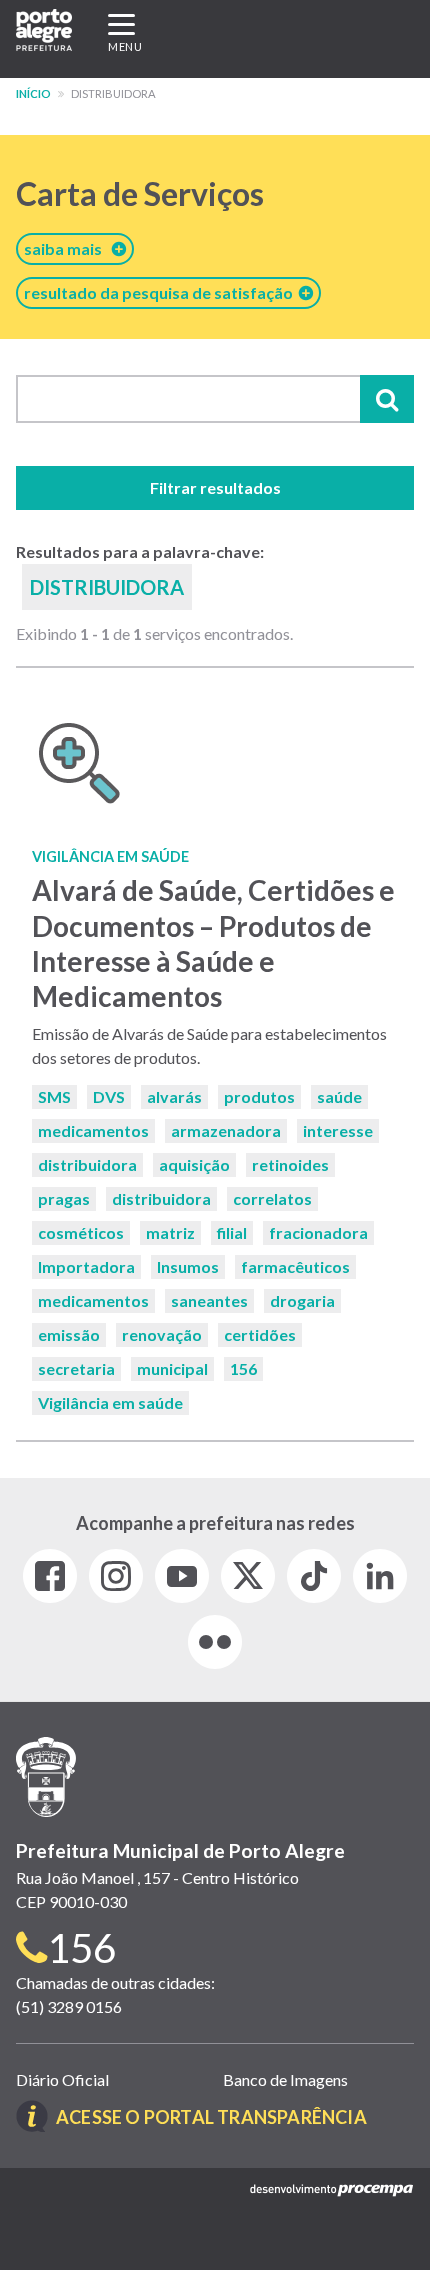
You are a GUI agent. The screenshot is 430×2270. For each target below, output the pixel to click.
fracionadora (318, 1232)
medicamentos (93, 1130)
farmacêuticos (295, 1266)
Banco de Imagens (285, 2079)
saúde (339, 1096)
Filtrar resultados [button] (215, 487)
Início (33, 93)
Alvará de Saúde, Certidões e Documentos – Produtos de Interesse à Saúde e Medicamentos (213, 943)
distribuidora (87, 1164)
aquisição (194, 1164)
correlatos (272, 1198)
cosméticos (81, 1232)
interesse (338, 1130)
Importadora (86, 1266)
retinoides (290, 1164)
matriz (170, 1232)
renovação (162, 1334)
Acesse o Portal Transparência (211, 2117)
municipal (172, 1368)
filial (232, 1232)
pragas (64, 1198)
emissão (69, 1334)
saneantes (209, 1300)
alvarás (174, 1096)
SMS (54, 1096)
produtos (259, 1096)
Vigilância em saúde (110, 1402)
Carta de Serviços (140, 193)
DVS (109, 1096)
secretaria (76, 1368)
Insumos (188, 1266)
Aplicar (387, 399)
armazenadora (226, 1130)
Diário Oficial (62, 2079)
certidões (260, 1334)
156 (243, 1368)
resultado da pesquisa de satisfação (161, 292)
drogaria (302, 1300)
